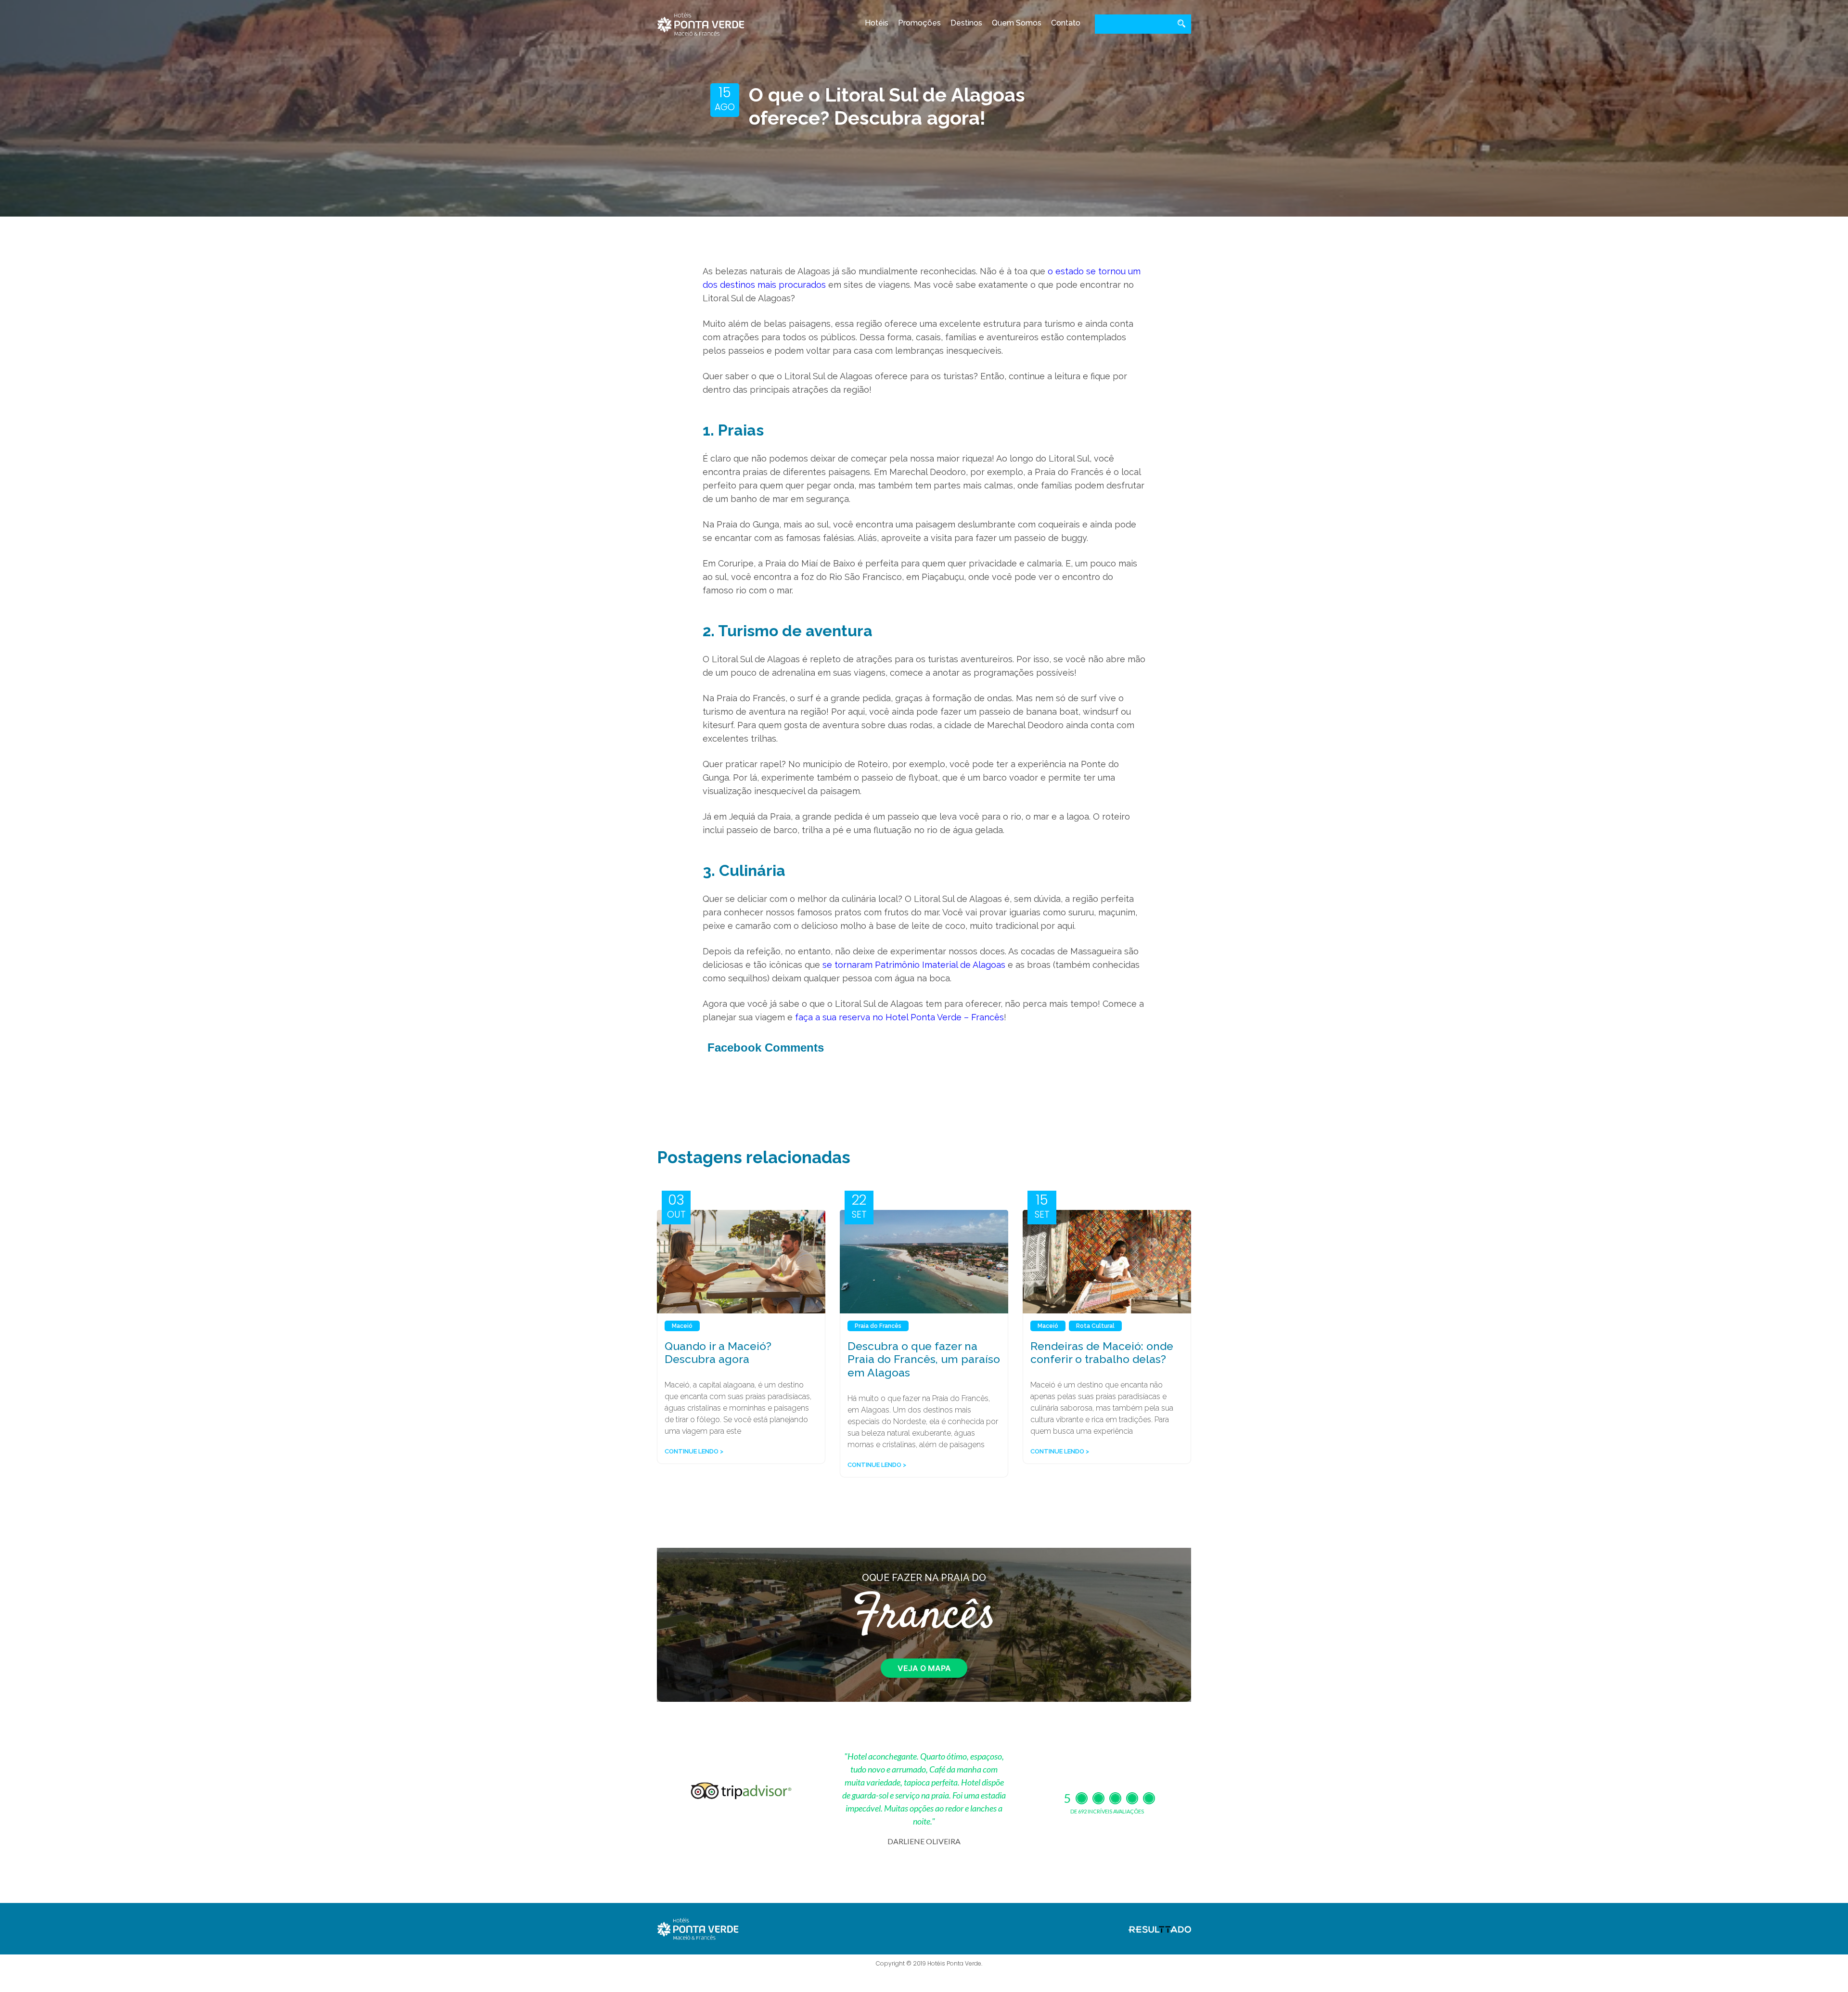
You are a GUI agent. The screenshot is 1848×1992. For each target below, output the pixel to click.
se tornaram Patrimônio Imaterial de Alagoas (914, 965)
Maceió (682, 1326)
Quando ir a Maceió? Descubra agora (718, 1353)
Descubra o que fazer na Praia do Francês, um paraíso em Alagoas (924, 1359)
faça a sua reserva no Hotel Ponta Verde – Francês (899, 1017)
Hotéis (877, 23)
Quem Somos (1017, 23)
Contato (1066, 23)
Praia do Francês (878, 1326)
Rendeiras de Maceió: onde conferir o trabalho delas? (1102, 1353)
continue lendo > (694, 1451)
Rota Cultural (1095, 1326)
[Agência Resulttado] (1160, 1928)
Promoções (919, 23)
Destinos (966, 23)
